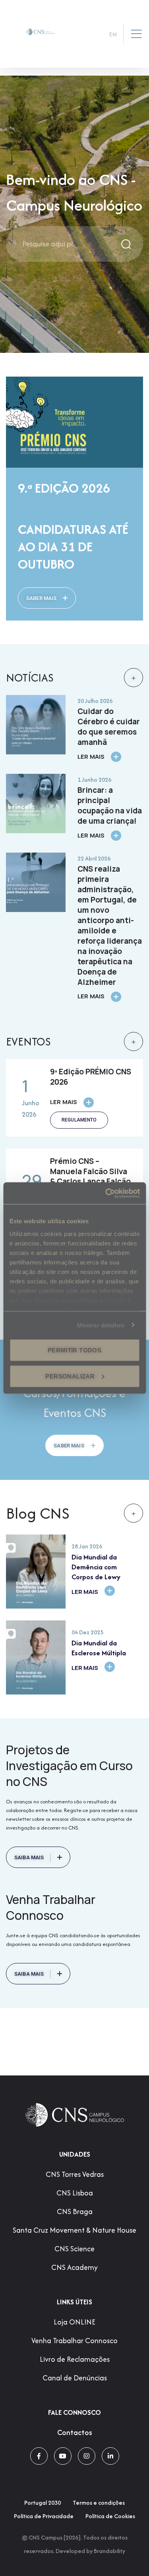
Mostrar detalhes (101, 1325)
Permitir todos (74, 1350)
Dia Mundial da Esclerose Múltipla (99, 1648)
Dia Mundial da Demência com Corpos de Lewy (96, 1567)
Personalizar (70, 1376)
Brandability (109, 2551)
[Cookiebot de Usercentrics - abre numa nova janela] (106, 1193)
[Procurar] (126, 244)
